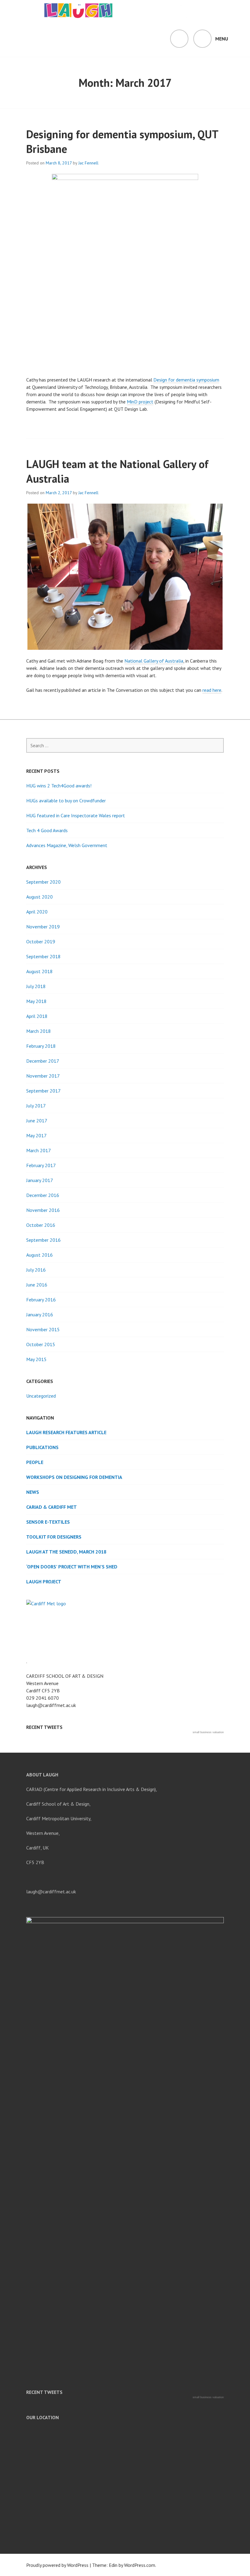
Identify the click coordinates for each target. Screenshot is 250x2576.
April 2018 (37, 1016)
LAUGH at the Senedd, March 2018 (66, 1552)
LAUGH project (44, 1582)
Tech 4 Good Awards (47, 830)
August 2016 (39, 1255)
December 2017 (43, 1061)
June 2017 (37, 1121)
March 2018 (39, 1031)
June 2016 (37, 1285)
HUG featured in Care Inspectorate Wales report (76, 815)
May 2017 (36, 1135)
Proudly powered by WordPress (57, 2565)
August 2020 (39, 897)
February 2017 (41, 1165)
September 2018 (43, 956)
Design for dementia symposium (186, 380)
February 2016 (41, 1300)
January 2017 (40, 1180)
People (35, 1462)
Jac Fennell (88, 163)
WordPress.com (140, 2565)
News (33, 1492)
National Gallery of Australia (154, 661)
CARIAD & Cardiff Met (52, 1507)
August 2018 (39, 971)
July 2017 (36, 1106)
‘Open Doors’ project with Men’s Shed (72, 1567)
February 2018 (41, 1046)
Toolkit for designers (54, 1537)
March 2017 (39, 1150)
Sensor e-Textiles (48, 1522)
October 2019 (41, 941)
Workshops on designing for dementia (74, 1477)
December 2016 (43, 1195)
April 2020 (37, 912)
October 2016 (41, 1225)
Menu (222, 39)
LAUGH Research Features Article (66, 1432)
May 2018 (36, 1001)
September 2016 (43, 1240)
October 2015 (41, 1344)
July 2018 (36, 986)
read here (212, 690)
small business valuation (208, 1732)
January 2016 (40, 1314)
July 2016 (36, 1270)
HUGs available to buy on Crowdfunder (66, 801)
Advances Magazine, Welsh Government (67, 845)
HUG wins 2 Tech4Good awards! (59, 786)
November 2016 (43, 1210)
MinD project (140, 402)
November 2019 (43, 927)
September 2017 (43, 1091)
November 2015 (43, 1329)
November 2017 (43, 1076)
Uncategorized (41, 1396)
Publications (42, 1447)
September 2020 (43, 882)
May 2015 (36, 1359)
